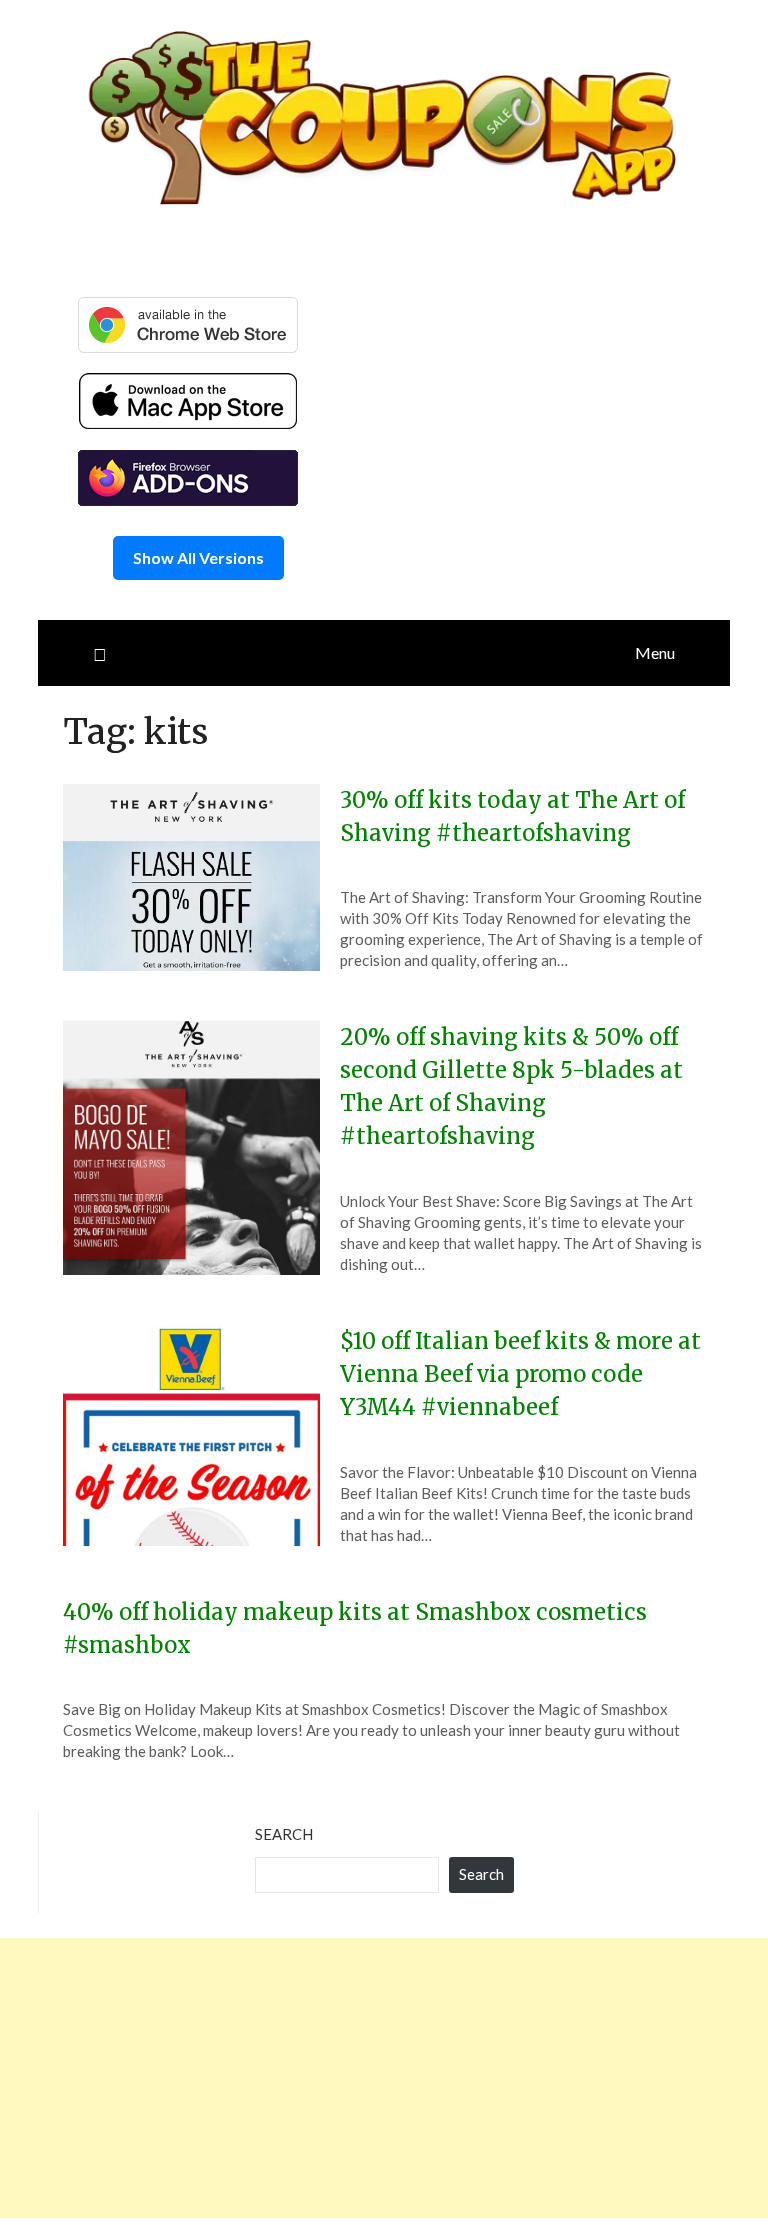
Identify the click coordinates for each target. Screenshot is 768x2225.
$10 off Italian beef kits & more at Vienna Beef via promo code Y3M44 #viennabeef (520, 1374)
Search (284, 1834)
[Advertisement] (384, 2078)
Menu (655, 652)
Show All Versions (198, 557)
